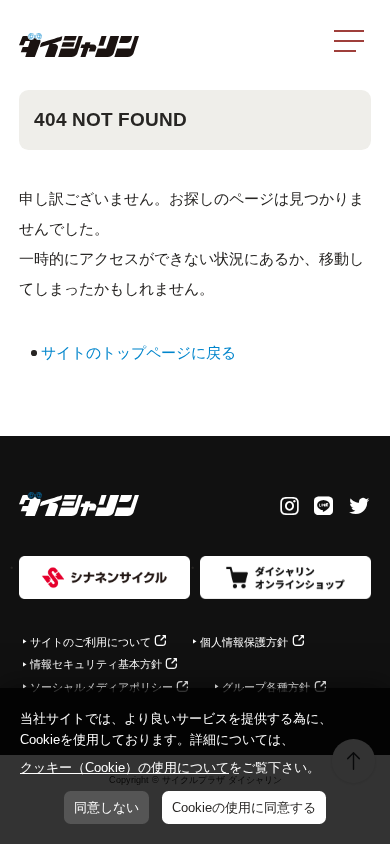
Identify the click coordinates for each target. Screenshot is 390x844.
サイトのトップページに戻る (138, 352)
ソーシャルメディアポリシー (101, 687)
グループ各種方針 (266, 687)
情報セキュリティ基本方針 (96, 664)
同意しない (106, 807)
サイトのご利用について (90, 642)
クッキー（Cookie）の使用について (124, 767)
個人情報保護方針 (244, 642)
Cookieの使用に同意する (244, 807)
